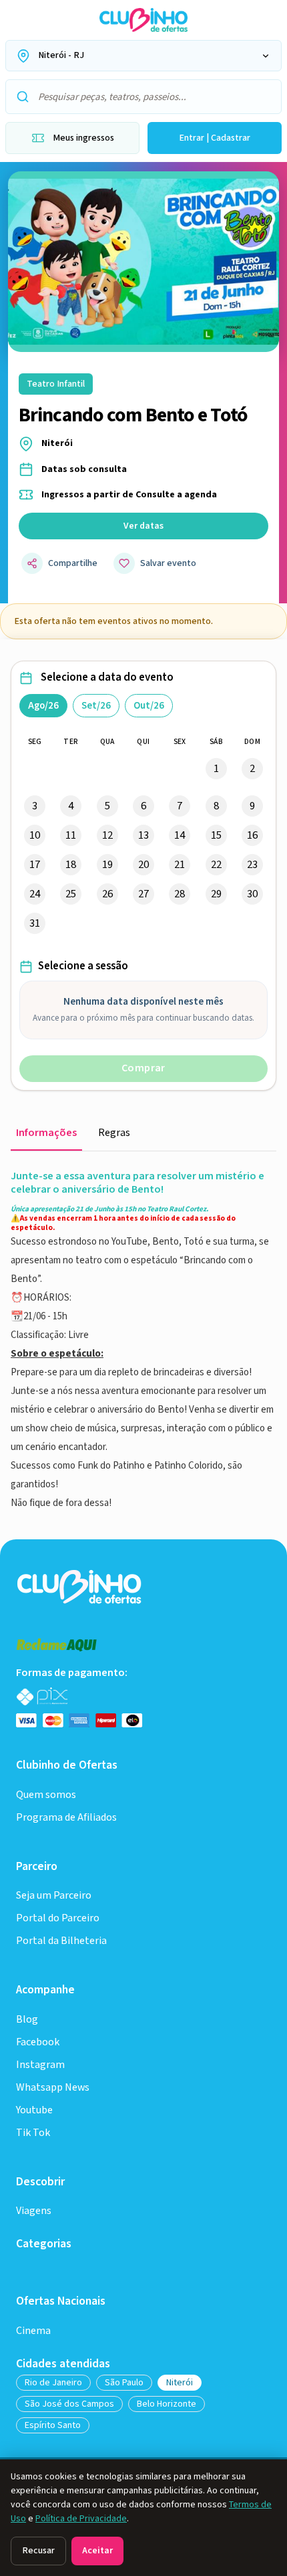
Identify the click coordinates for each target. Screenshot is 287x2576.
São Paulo (124, 2383)
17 (35, 865)
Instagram (40, 2065)
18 (71, 865)
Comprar (143, 1068)
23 (252, 865)
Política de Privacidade (81, 2519)
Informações (46, 1133)
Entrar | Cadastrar (215, 138)
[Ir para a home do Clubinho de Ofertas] (143, 20)
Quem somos (46, 1795)
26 (107, 894)
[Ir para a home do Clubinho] (80, 1586)
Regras (114, 1133)
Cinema (33, 2331)
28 (180, 894)
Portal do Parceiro (58, 1918)
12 (107, 835)
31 (35, 923)
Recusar (38, 2551)
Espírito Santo (53, 2425)
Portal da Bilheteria (61, 1941)
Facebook (38, 2042)
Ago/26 (43, 706)
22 (216, 865)
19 (107, 865)
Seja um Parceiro (54, 1896)
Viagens (34, 2211)
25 (71, 894)
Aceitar (97, 2551)
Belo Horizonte (167, 2404)
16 (252, 835)
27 (143, 894)
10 (35, 835)
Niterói (180, 2383)
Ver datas (143, 526)
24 (35, 894)
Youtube (34, 2110)
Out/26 (149, 706)
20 (143, 865)
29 (216, 894)
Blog (27, 2020)
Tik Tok (33, 2133)
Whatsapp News (53, 2088)
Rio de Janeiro (53, 2383)
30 (252, 894)
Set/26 (96, 706)
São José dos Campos (69, 2404)
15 (216, 835)
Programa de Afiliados (66, 1818)
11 (71, 835)
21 (180, 865)
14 (180, 835)
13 (143, 835)
